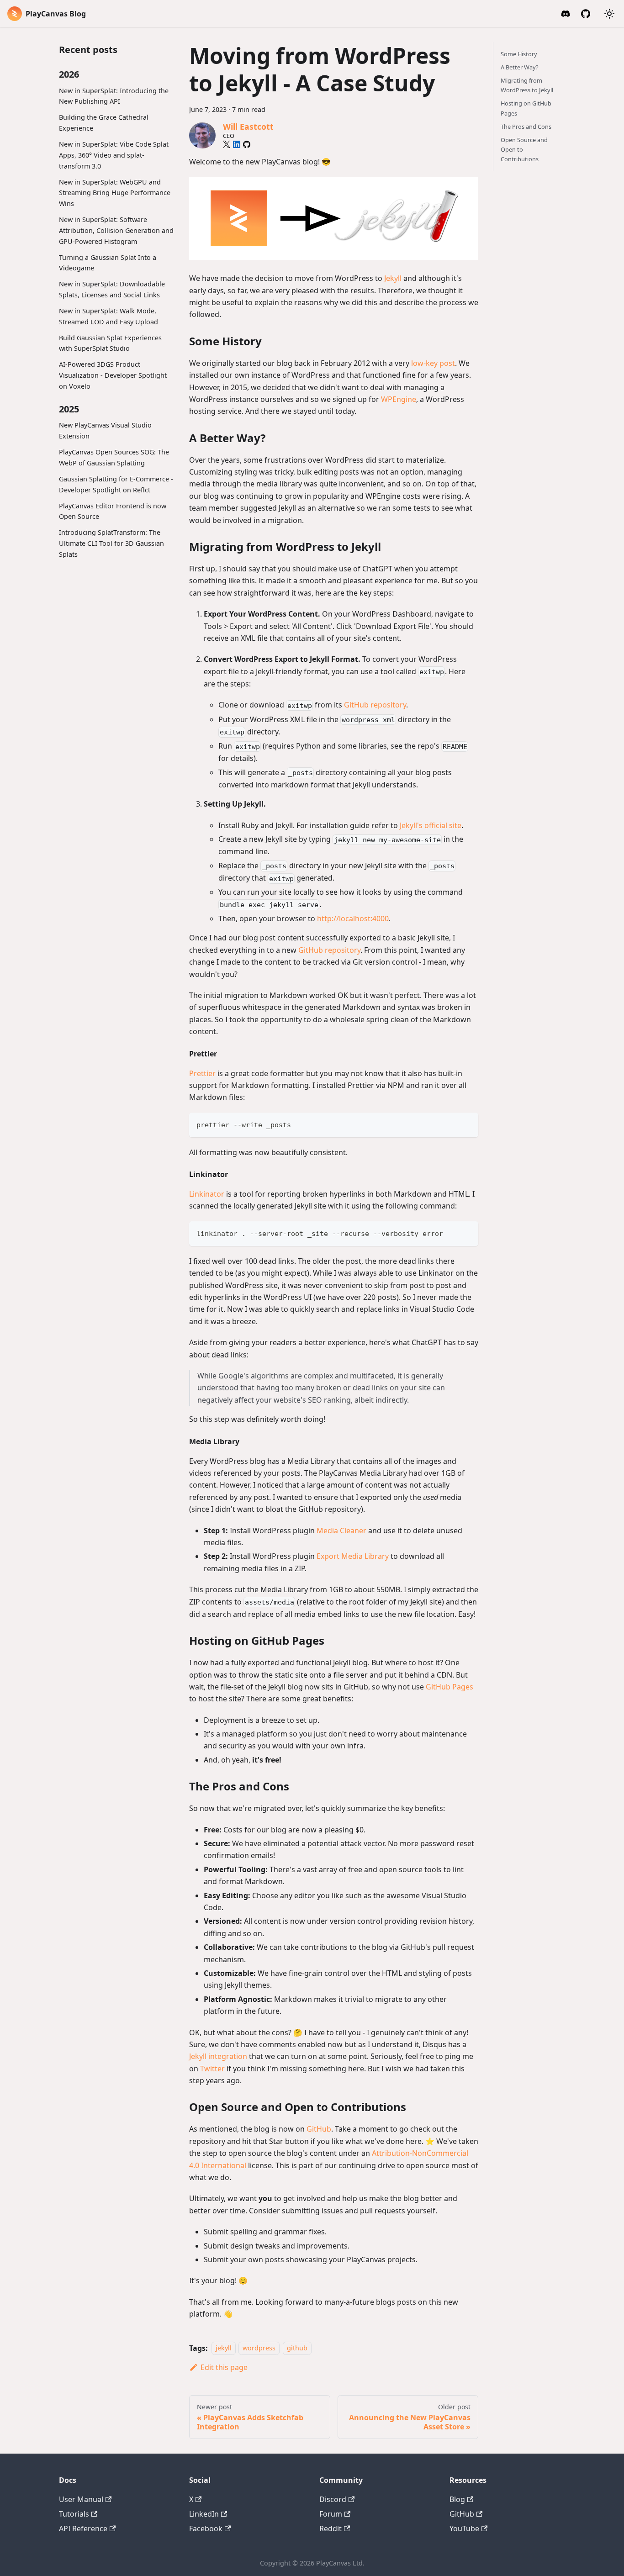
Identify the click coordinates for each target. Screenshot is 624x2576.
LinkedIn (204, 2514)
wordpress (259, 2348)
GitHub (319, 2129)
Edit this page (224, 2367)
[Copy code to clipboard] (467, 1124)
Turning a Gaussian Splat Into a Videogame (108, 263)
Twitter (212, 2069)
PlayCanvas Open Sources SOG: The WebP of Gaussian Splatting (114, 457)
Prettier (202, 1073)
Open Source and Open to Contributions (524, 149)
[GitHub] (586, 14)
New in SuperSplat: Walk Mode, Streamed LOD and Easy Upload (108, 316)
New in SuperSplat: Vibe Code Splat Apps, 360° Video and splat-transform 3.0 (114, 155)
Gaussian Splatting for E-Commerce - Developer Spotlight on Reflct (116, 484)
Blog (457, 2499)
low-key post (433, 363)
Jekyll (393, 278)
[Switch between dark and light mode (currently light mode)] (609, 14)
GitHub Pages (449, 1687)
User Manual (81, 2499)
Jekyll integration (218, 2056)
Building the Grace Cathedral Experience (104, 123)
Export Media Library (353, 1556)
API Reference (83, 2528)
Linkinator (207, 1194)
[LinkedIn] (237, 144)
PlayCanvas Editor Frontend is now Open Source (113, 511)
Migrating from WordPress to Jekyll (527, 85)
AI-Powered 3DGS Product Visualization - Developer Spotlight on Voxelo (113, 376)
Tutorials (74, 2514)
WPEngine (399, 399)
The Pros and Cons (526, 127)
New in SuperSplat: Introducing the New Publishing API (114, 96)
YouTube (464, 2528)
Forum (331, 2514)
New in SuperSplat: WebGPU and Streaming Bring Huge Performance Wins (115, 193)
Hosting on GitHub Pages (526, 108)
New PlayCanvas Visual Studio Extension (105, 431)
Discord (333, 2499)
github (297, 2348)
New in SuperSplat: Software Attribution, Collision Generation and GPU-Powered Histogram (116, 230)
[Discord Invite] (566, 14)
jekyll (224, 2348)
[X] (227, 144)
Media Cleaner (341, 1531)
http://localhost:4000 (353, 918)
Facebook (206, 2528)
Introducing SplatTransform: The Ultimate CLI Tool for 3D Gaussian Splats (111, 544)
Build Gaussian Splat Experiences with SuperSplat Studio (110, 343)
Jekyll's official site (431, 825)
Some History (519, 54)
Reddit (331, 2528)
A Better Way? (520, 67)
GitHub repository (375, 705)
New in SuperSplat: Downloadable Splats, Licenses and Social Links (112, 289)
